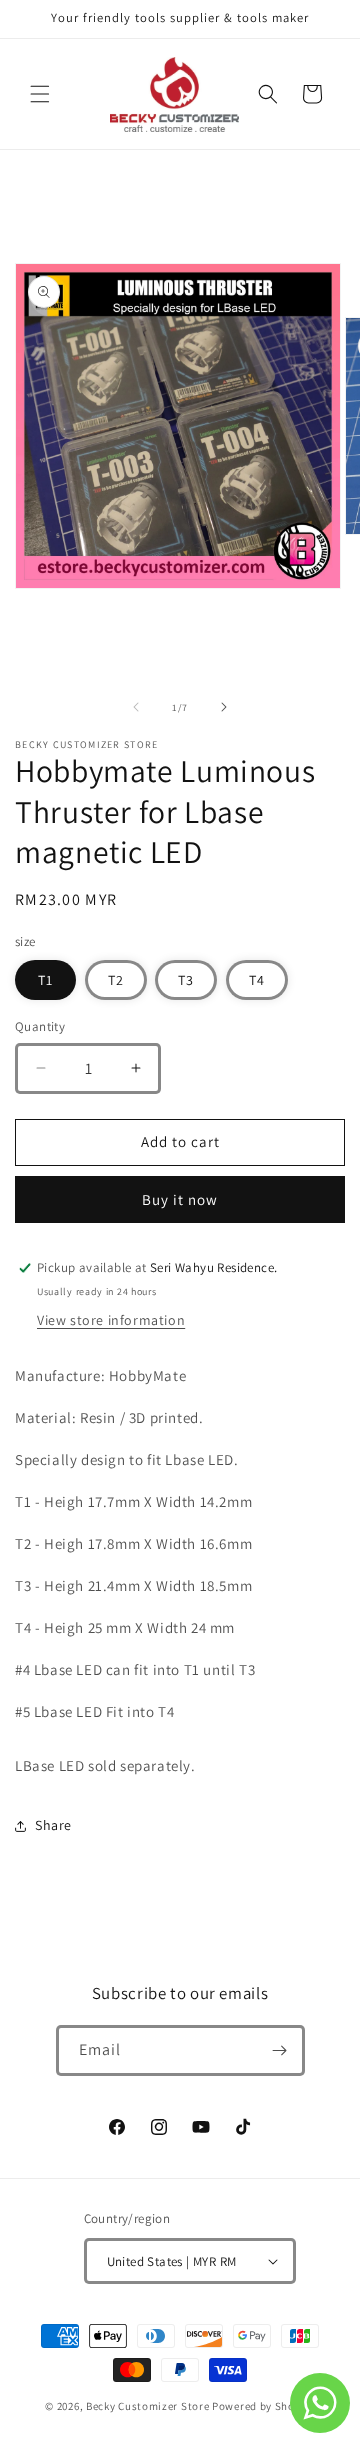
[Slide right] (224, 707)
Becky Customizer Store (147, 2406)
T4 (257, 980)
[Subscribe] (280, 2050)
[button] (40, 94)
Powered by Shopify (263, 2406)
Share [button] (53, 1825)
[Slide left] (136, 707)
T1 (45, 980)
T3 (186, 980)
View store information (111, 1320)
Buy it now (180, 1199)
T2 (116, 980)
